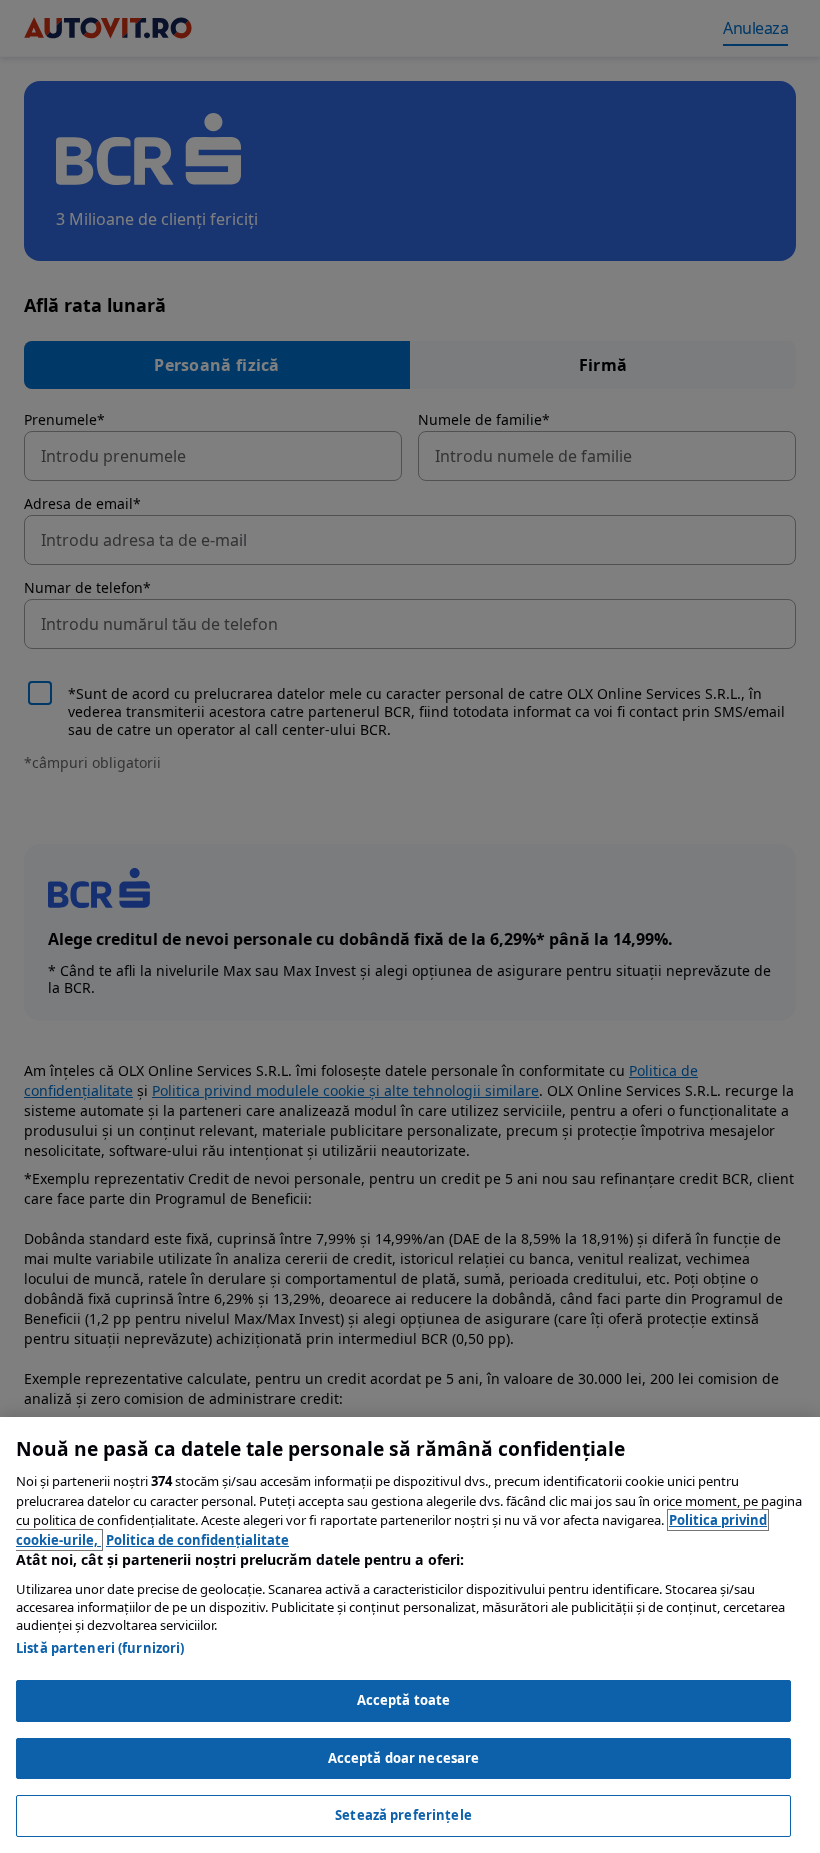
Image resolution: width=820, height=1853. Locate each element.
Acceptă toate (404, 1700)
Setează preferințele (403, 1815)
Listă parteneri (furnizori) (100, 1648)
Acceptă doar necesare (404, 1758)
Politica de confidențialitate (197, 1540)
